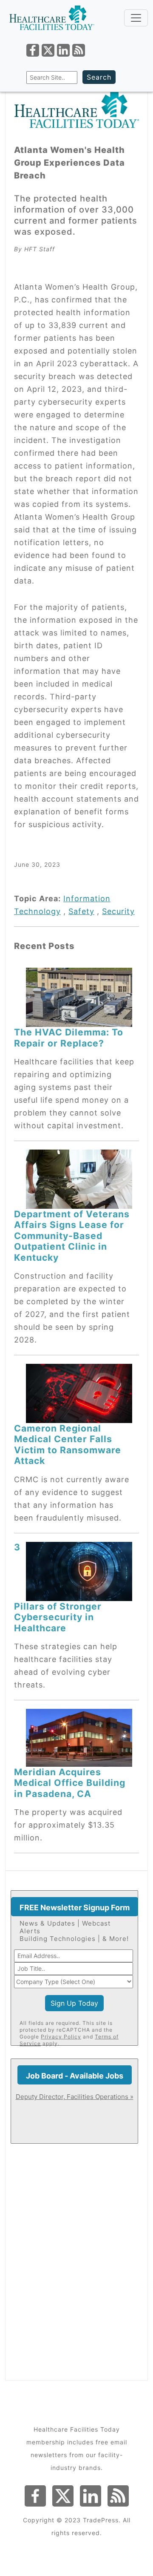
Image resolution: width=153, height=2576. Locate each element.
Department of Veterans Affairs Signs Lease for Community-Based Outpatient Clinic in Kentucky (72, 1236)
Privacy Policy (61, 2037)
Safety (81, 911)
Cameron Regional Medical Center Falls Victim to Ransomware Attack (68, 1444)
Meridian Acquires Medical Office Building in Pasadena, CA (70, 1783)
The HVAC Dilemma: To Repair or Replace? (69, 1037)
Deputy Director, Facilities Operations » (75, 2097)
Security (118, 911)
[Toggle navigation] (136, 18)
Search (99, 77)
